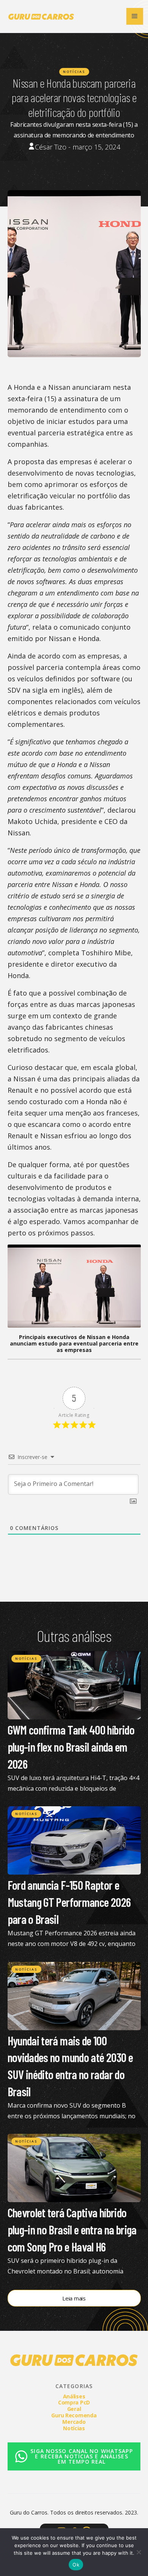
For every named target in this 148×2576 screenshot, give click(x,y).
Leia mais (74, 2298)
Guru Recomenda (74, 2415)
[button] (135, 16)
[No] (139, 2552)
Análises (74, 2396)
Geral (74, 2409)
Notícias (74, 72)
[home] (39, 16)
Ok (76, 2565)
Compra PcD (74, 2402)
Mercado (74, 2422)
